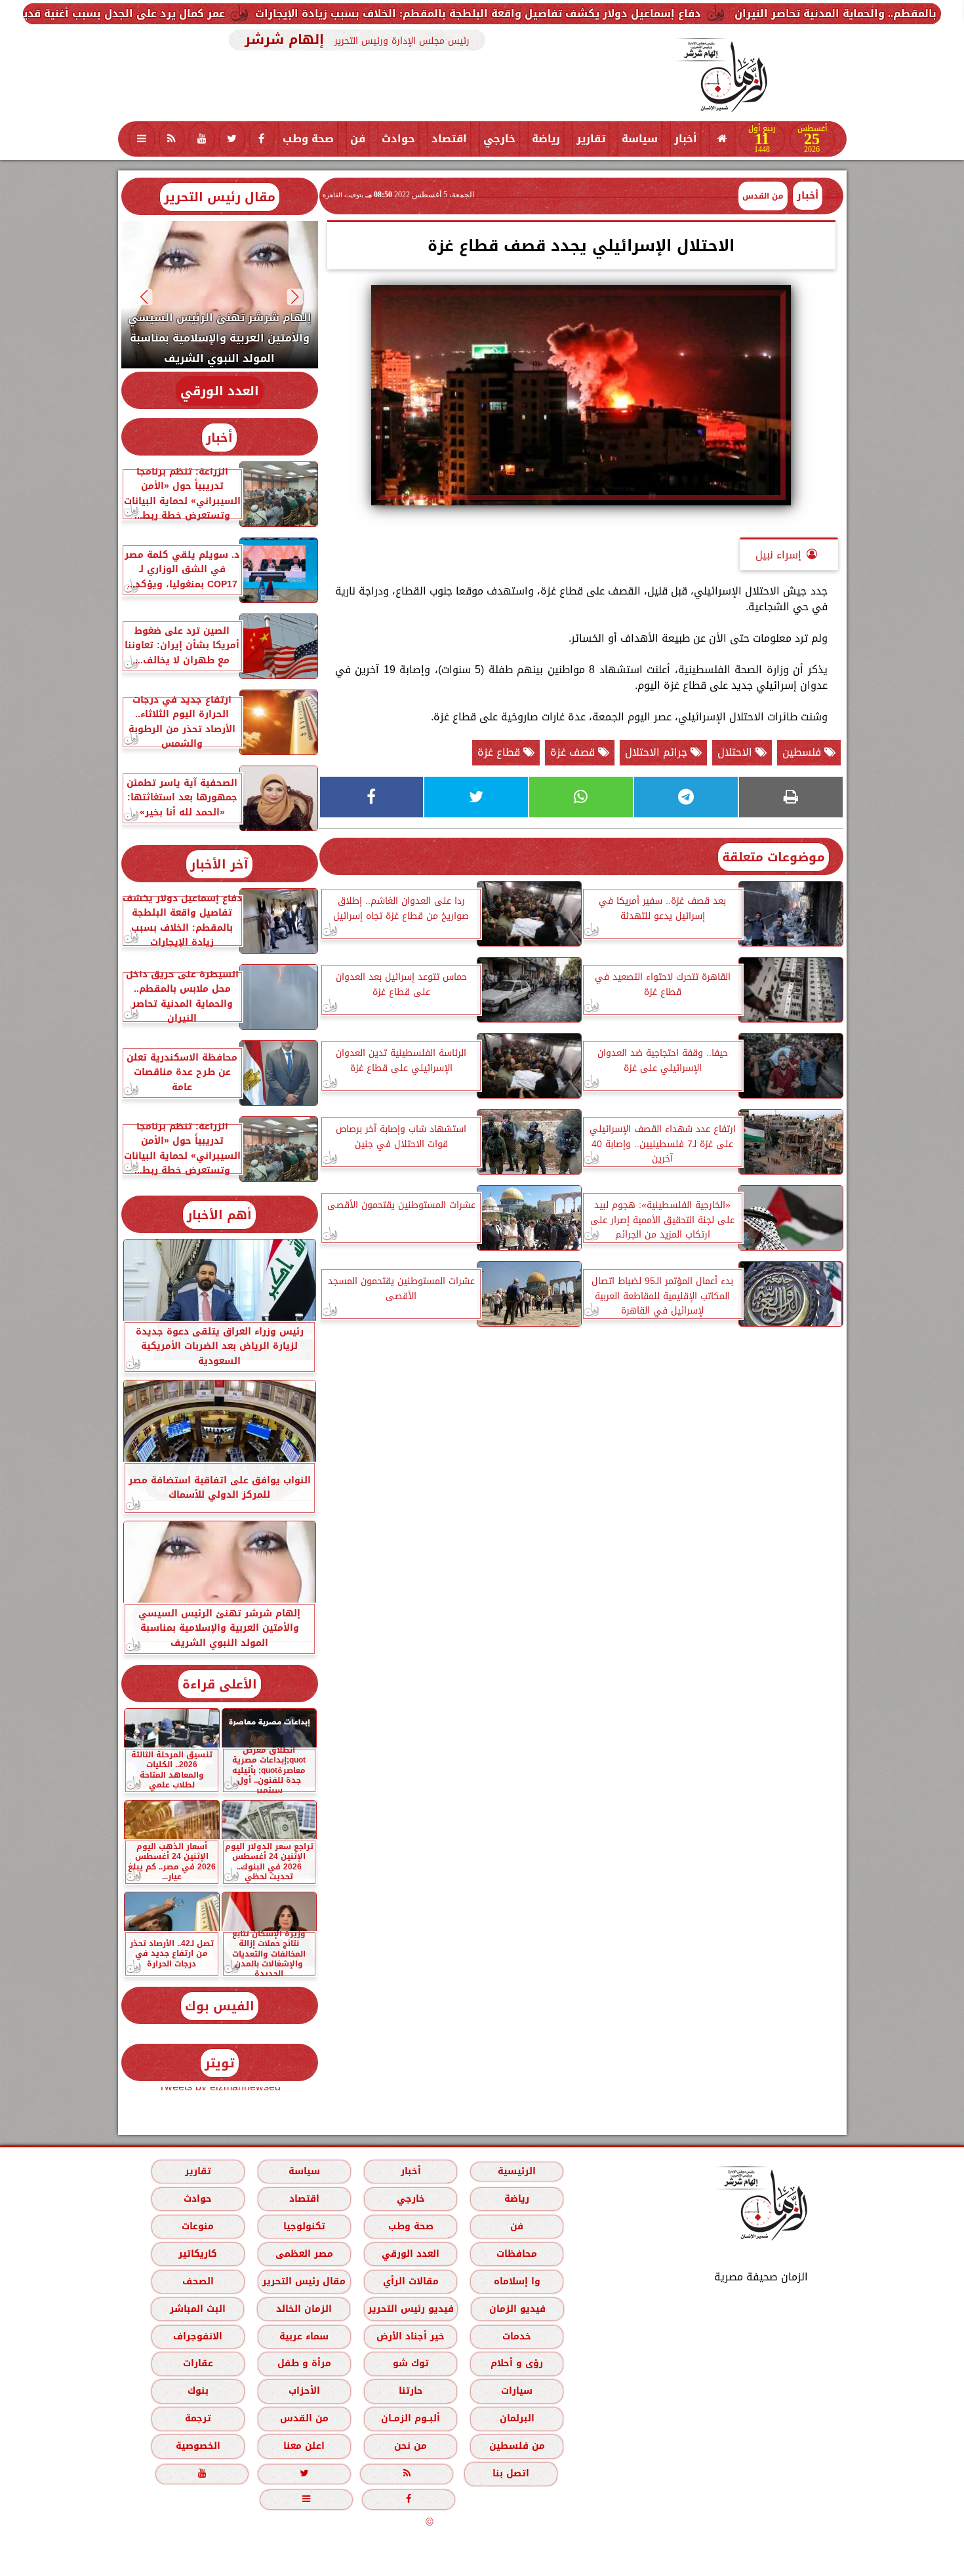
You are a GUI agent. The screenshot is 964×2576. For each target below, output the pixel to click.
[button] (295, 297)
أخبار (686, 139)
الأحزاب (304, 2391)
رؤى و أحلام (517, 2363)
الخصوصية (197, 2446)
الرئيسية (517, 2171)
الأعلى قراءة (220, 1684)
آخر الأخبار (219, 864)
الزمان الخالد (303, 2309)
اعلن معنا (304, 2446)
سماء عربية (304, 2336)
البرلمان (516, 2418)
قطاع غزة (500, 752)
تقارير (591, 139)
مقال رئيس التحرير (220, 197)
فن (358, 139)
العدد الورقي (220, 391)
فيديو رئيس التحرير (410, 2309)
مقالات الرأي (410, 2281)
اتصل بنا (511, 2473)
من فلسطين (516, 2446)
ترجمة (197, 2418)
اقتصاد (449, 139)
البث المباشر (197, 2309)
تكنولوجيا (304, 2226)
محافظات (517, 2254)
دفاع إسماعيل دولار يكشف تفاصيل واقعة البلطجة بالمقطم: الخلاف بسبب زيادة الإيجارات (654, 13)
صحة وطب (308, 139)
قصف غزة (574, 752)
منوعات (198, 2226)
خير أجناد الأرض (411, 2336)
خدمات (517, 2336)
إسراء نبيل (778, 555)
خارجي (499, 139)
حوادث (398, 139)
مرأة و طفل (304, 2363)
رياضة (546, 139)
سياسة (640, 139)
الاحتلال (736, 752)
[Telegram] (686, 797)
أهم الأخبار (219, 1215)
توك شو (410, 2363)
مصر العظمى (304, 2254)
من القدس (304, 2418)
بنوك (197, 2391)
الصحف (197, 2281)
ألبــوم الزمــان (411, 2418)
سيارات (517, 2391)
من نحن (411, 2446)
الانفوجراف (198, 2336)
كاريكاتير (198, 2254)
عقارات (197, 2363)
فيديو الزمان (517, 2309)
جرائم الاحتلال (658, 752)
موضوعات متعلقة (773, 857)
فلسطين (803, 752)
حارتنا (410, 2391)
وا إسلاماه (516, 2281)
